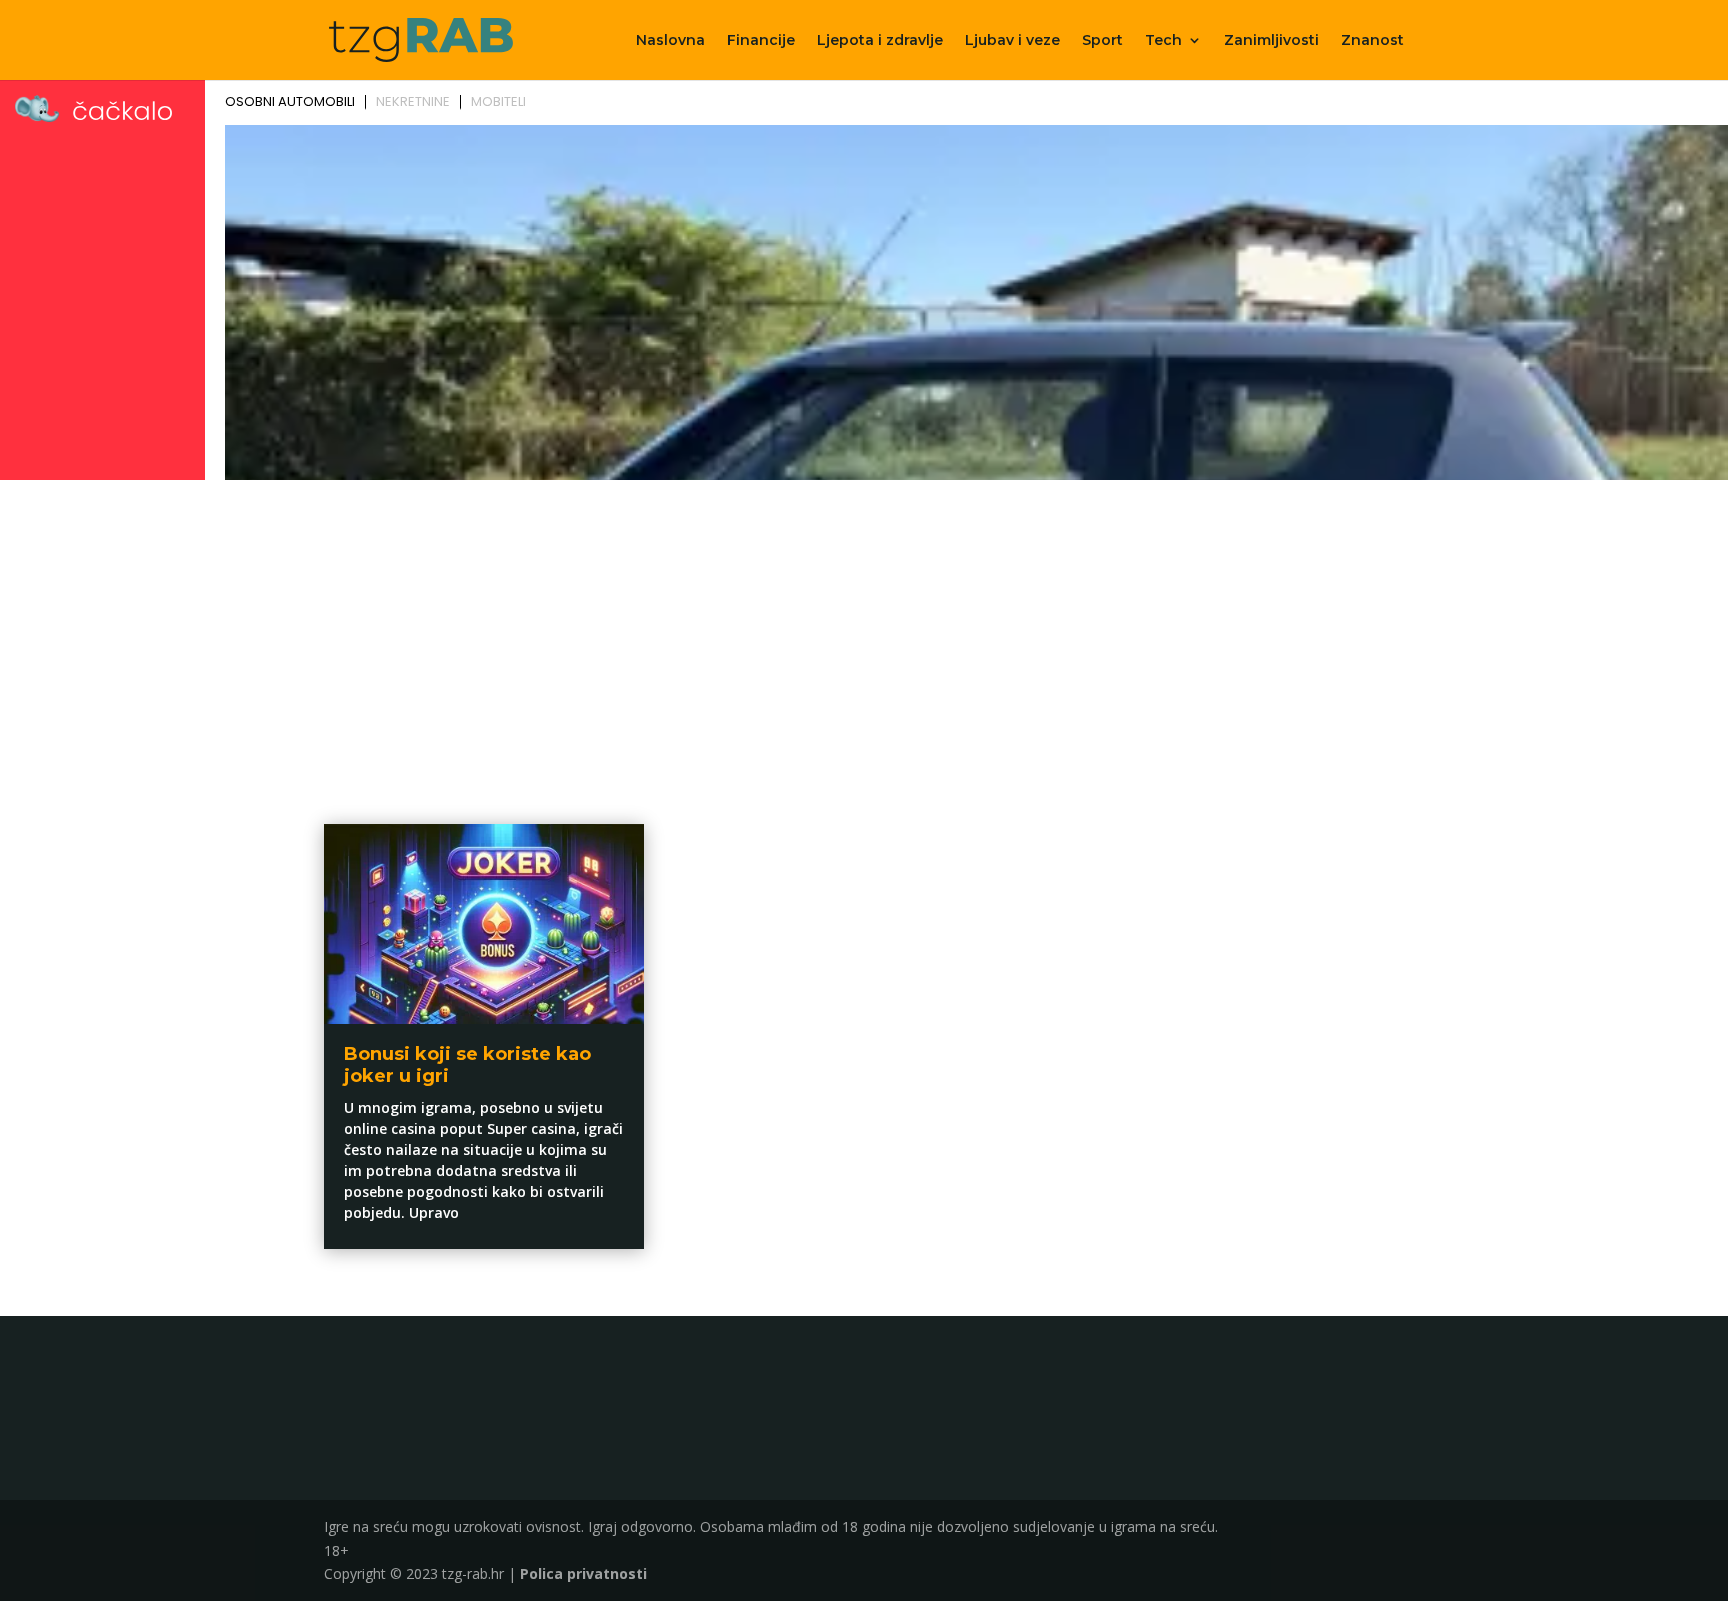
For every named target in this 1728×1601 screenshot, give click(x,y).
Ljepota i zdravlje (880, 41)
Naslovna (670, 41)
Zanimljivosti (1271, 41)
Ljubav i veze (1012, 41)
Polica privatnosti (583, 1573)
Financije (761, 41)
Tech (1163, 41)
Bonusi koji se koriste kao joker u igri (467, 1065)
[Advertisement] (864, 637)
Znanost (1372, 41)
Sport (1102, 41)
